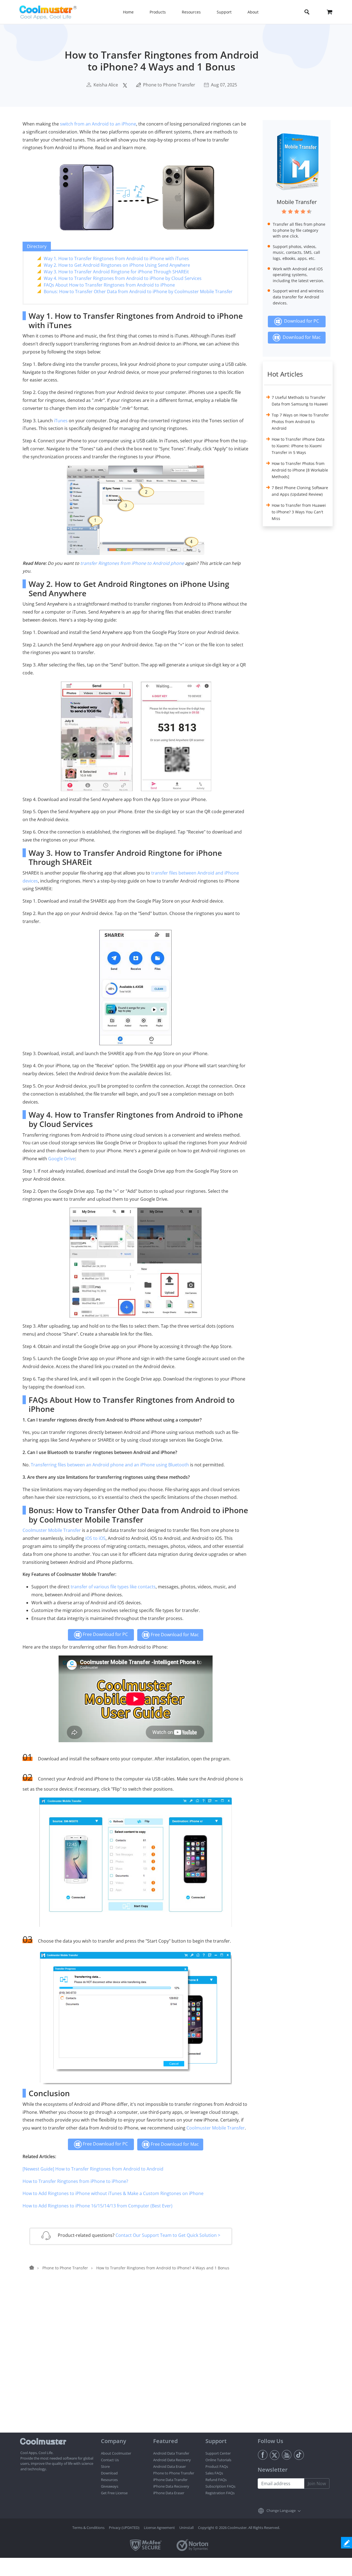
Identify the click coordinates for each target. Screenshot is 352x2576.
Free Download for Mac (174, 1635)
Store (105, 2466)
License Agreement (159, 2528)
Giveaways (110, 2486)
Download (109, 2473)
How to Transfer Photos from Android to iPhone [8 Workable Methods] (300, 470)
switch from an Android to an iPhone (98, 124)
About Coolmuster (116, 2453)
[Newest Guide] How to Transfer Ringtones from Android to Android (93, 2169)
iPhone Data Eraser (169, 2493)
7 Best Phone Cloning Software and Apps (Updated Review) (300, 491)
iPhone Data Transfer (170, 2480)
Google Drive (62, 1159)
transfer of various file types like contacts (113, 1587)
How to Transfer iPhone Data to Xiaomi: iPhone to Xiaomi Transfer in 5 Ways (298, 446)
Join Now (317, 2484)
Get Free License (114, 2493)
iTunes (61, 421)
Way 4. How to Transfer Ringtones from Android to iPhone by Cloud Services (123, 278)
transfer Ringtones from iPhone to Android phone (132, 563)
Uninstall (186, 2528)
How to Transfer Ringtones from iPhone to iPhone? (75, 2181)
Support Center (218, 2453)
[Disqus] (138, 2362)
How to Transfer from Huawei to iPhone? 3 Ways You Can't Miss (299, 512)
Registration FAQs (220, 2493)
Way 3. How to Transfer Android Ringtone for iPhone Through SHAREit (116, 272)
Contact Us (110, 2460)
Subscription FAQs (220, 2486)
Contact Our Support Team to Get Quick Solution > (168, 2235)
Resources (109, 2480)
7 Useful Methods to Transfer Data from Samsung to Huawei (300, 401)
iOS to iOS (95, 1538)
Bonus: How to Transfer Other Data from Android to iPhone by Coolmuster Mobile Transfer (138, 292)
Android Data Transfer (171, 2453)
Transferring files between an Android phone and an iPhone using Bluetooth (110, 1465)
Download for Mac (301, 337)
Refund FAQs (216, 2480)
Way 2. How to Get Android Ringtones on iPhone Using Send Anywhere (117, 265)
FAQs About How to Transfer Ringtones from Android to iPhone (109, 285)
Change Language (281, 2510)
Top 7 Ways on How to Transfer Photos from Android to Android (300, 422)
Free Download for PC (105, 1634)
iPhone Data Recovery (171, 2486)
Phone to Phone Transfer (169, 85)
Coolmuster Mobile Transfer (52, 1530)
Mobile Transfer (297, 202)
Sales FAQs (214, 2473)
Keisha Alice (106, 85)
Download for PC (300, 321)
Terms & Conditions (88, 2528)
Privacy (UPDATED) (124, 2528)
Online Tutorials (218, 2460)
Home (128, 12)
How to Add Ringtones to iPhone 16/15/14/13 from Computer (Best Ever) (97, 2206)
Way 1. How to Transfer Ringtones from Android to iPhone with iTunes (116, 258)
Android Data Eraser (170, 2466)
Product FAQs (217, 2466)
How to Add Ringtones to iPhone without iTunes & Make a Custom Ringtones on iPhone (113, 2193)
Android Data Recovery (172, 2460)
